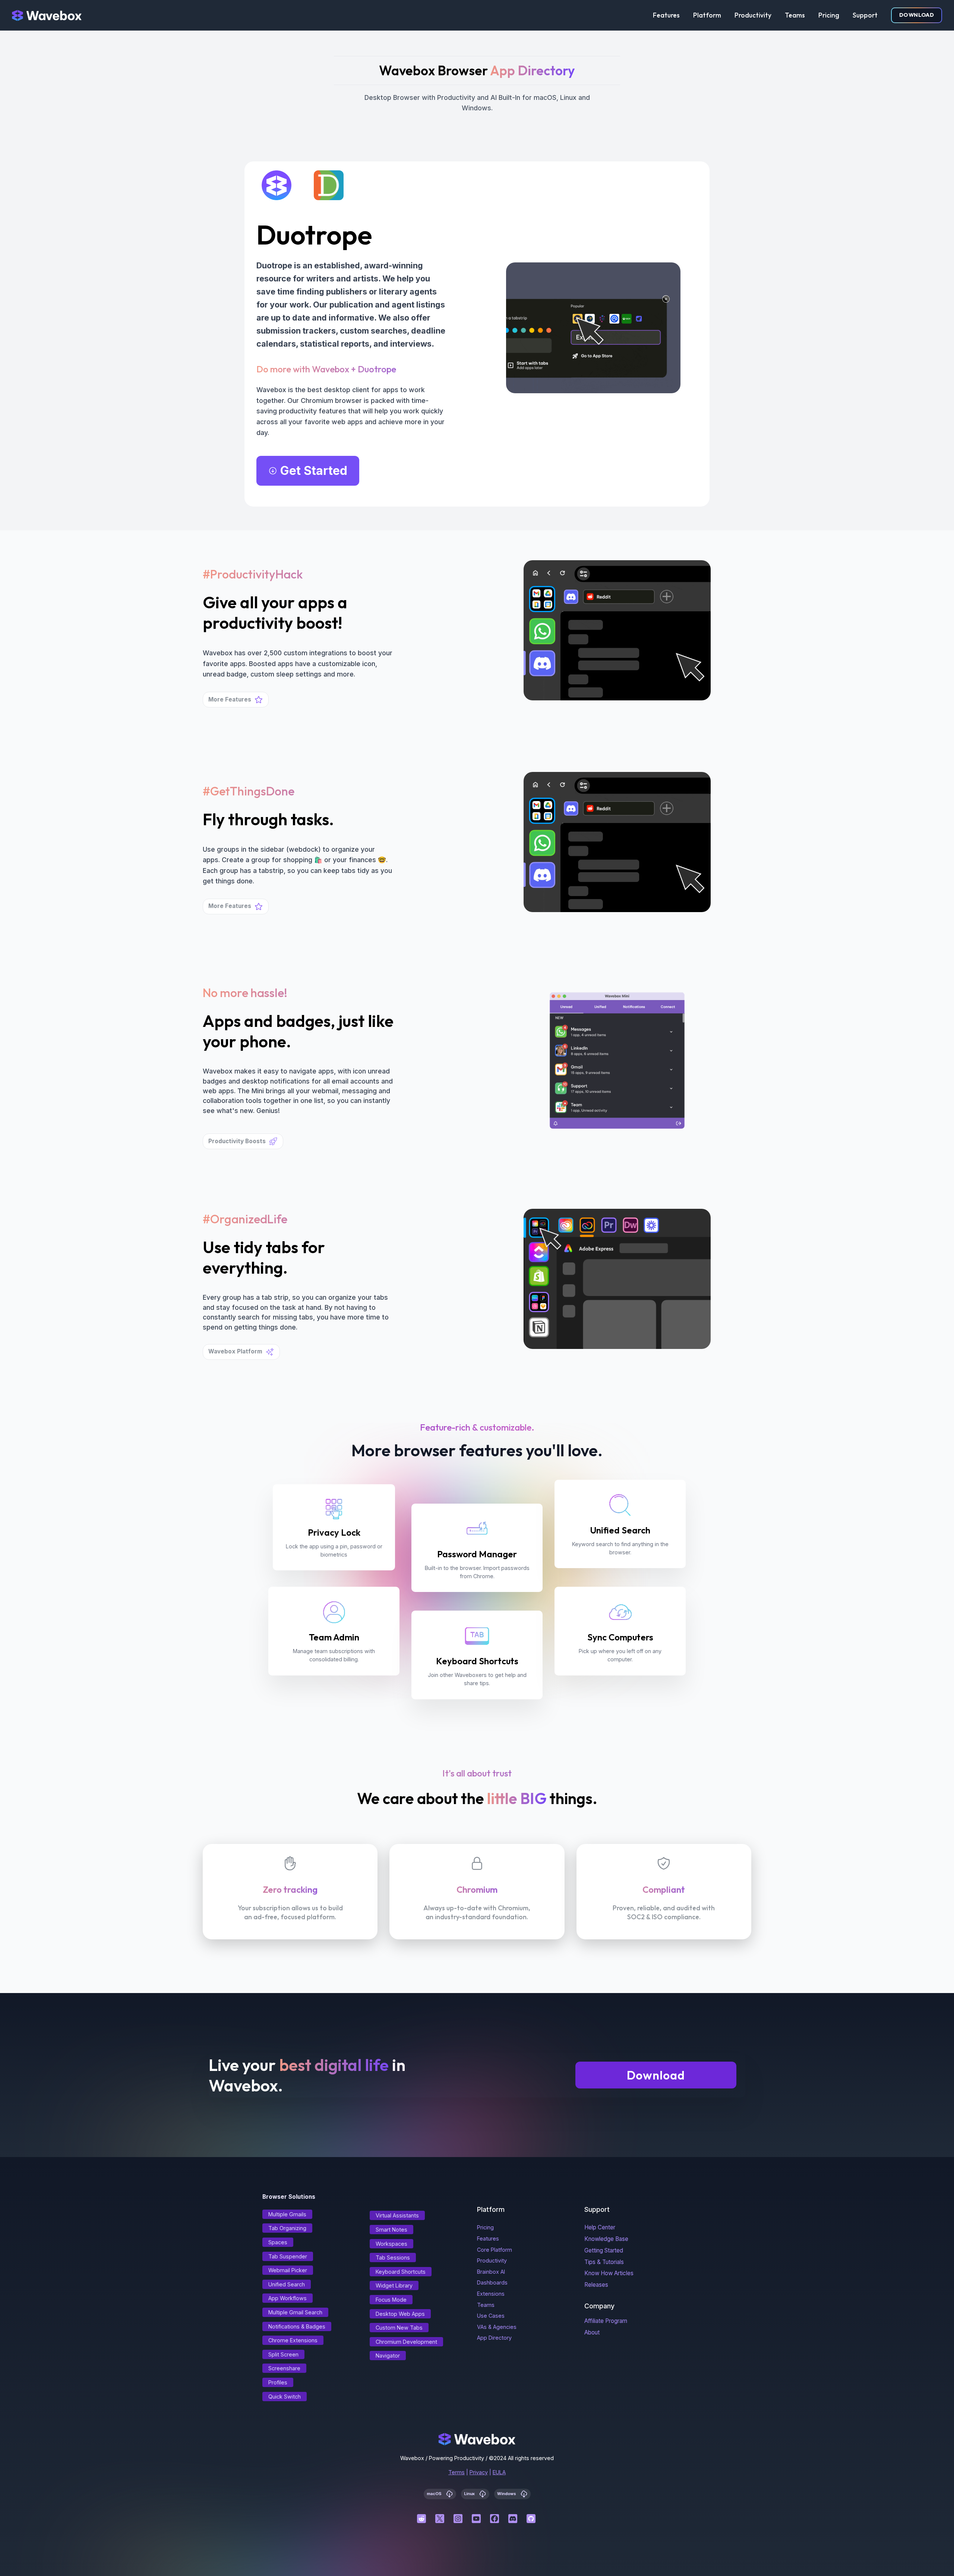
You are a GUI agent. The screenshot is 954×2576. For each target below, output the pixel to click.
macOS (435, 2493)
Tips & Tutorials (604, 2262)
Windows (507, 2493)
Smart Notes (391, 2230)
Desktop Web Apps (400, 2314)
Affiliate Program (606, 2321)
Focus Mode (391, 2300)
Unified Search (287, 2284)
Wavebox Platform (235, 1351)
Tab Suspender (288, 2256)
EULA (499, 2472)
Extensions (491, 2294)
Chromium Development (406, 2342)
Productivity (753, 15)
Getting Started (604, 2250)
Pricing (829, 15)
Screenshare (284, 2368)
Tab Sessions (393, 2257)
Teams (795, 15)
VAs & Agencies (497, 2327)
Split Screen (283, 2354)
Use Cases (491, 2316)
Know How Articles (609, 2273)
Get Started (314, 471)
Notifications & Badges (297, 2326)
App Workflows (288, 2298)
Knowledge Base (606, 2239)
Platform (707, 15)
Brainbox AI (491, 2272)
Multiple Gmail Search (295, 2312)
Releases (596, 2285)
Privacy (479, 2472)
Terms (457, 2472)
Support (865, 15)
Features (666, 15)
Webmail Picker (288, 2270)
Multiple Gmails (287, 2214)
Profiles (278, 2382)
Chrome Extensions (293, 2340)
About (592, 2332)
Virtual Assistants (397, 2215)
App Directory (494, 2338)
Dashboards (492, 2282)
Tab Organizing (287, 2228)
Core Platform (495, 2250)
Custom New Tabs (399, 2328)
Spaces (278, 2242)
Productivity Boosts (237, 1141)
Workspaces (391, 2244)
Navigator (388, 2356)
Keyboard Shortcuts (401, 2272)
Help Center (600, 2227)
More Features (230, 699)
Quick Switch (285, 2397)
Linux (470, 2493)
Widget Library (394, 2285)
